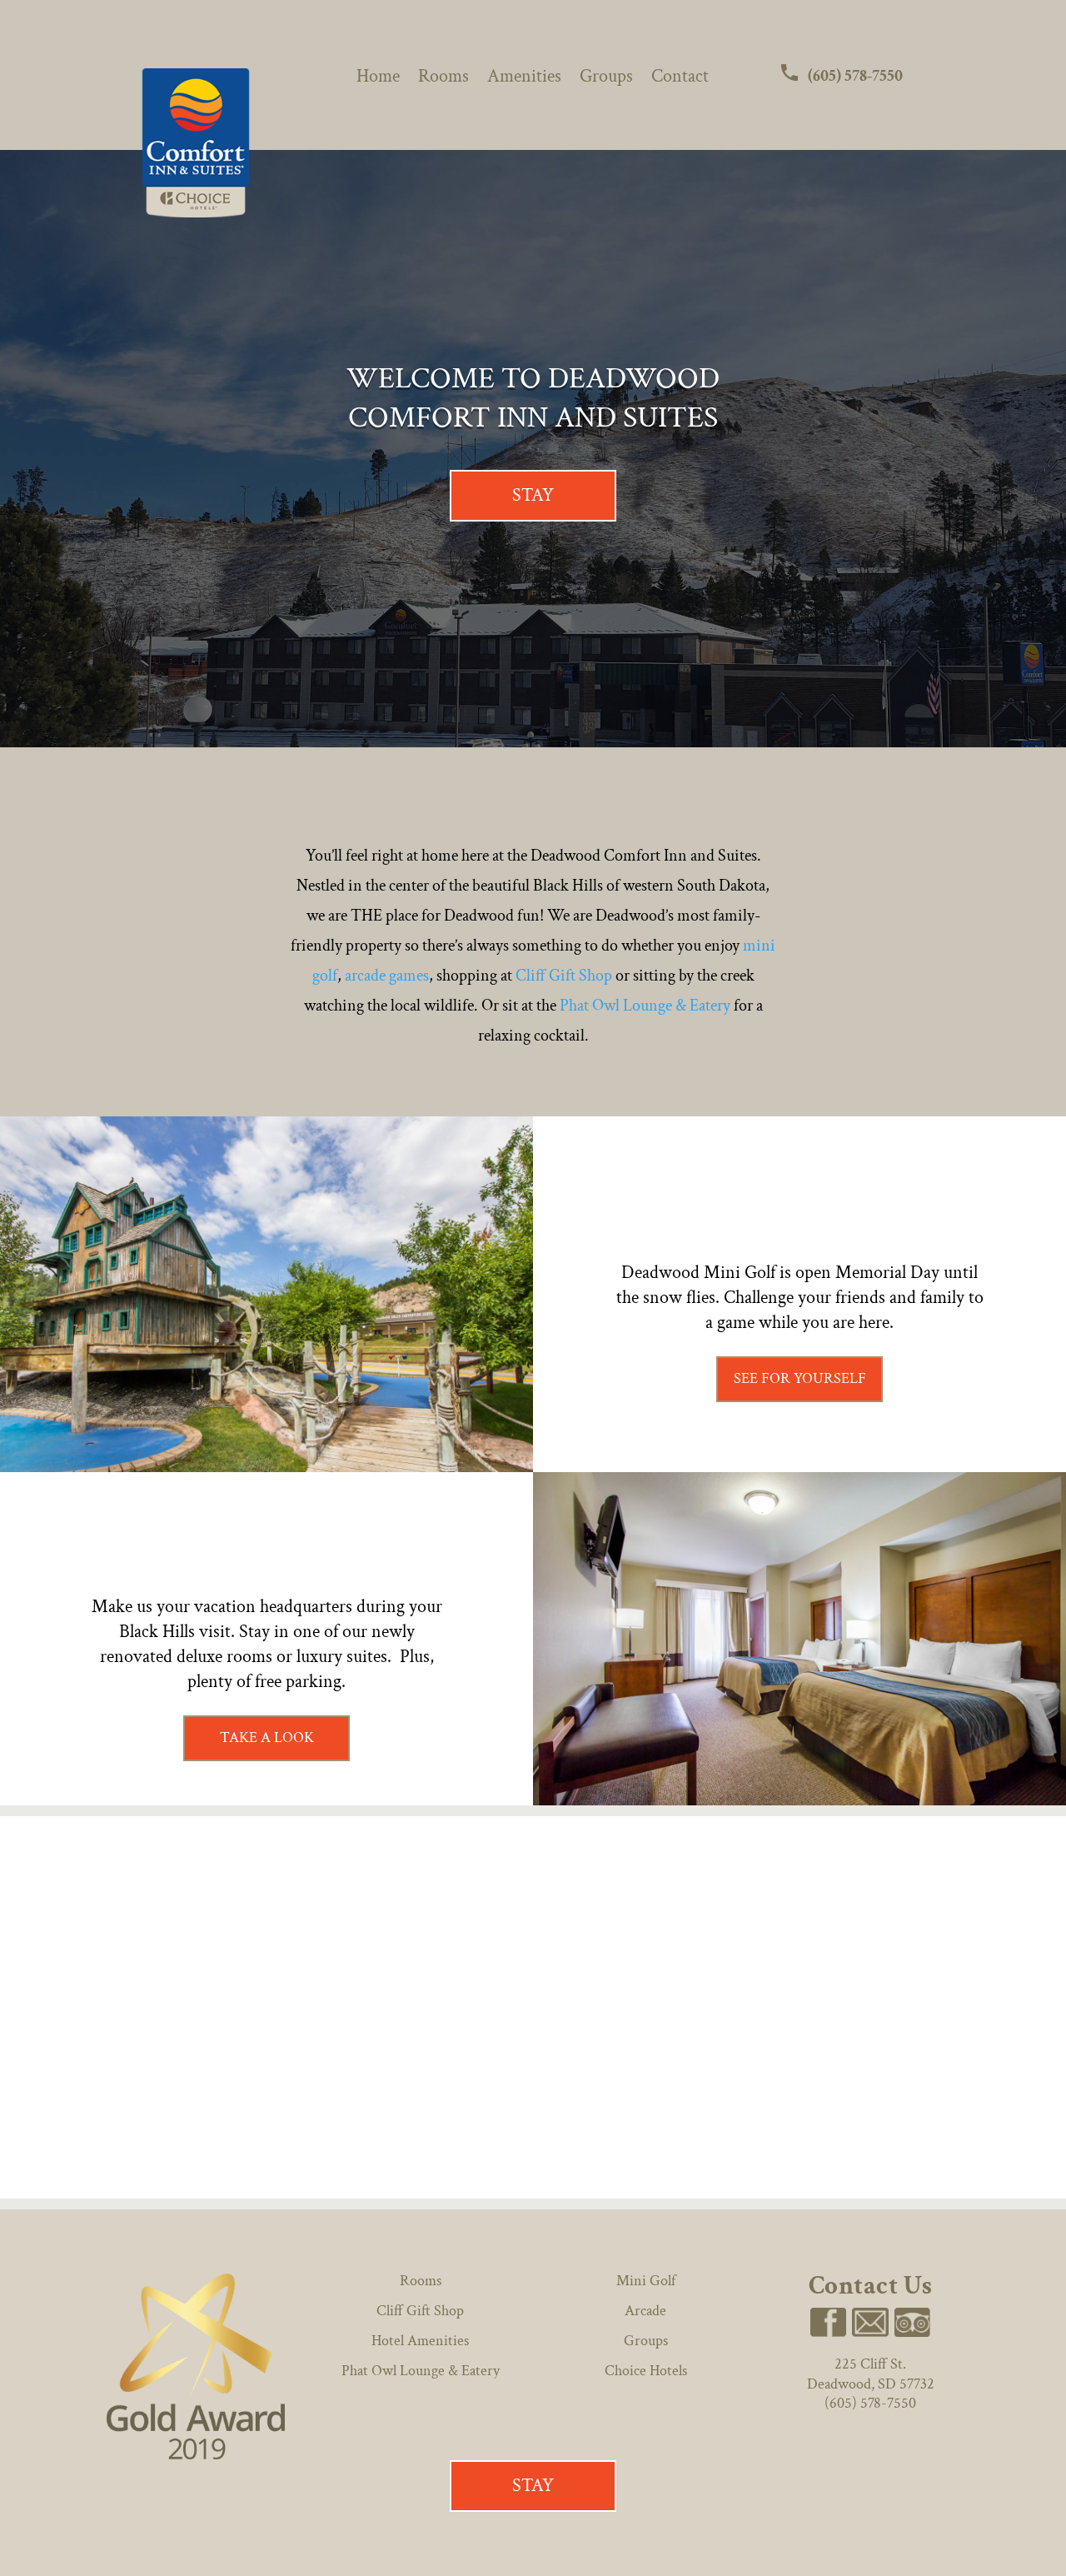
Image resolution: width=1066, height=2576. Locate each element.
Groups (606, 80)
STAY (533, 495)
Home (378, 80)
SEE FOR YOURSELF (800, 1378)
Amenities (524, 80)
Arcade (645, 2311)
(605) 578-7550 (854, 76)
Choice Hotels (646, 2371)
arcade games (387, 976)
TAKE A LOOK (267, 1737)
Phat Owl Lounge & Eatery (645, 1006)
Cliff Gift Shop (564, 976)
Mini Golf (646, 2281)
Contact (680, 80)
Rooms (443, 80)
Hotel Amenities (420, 2341)
